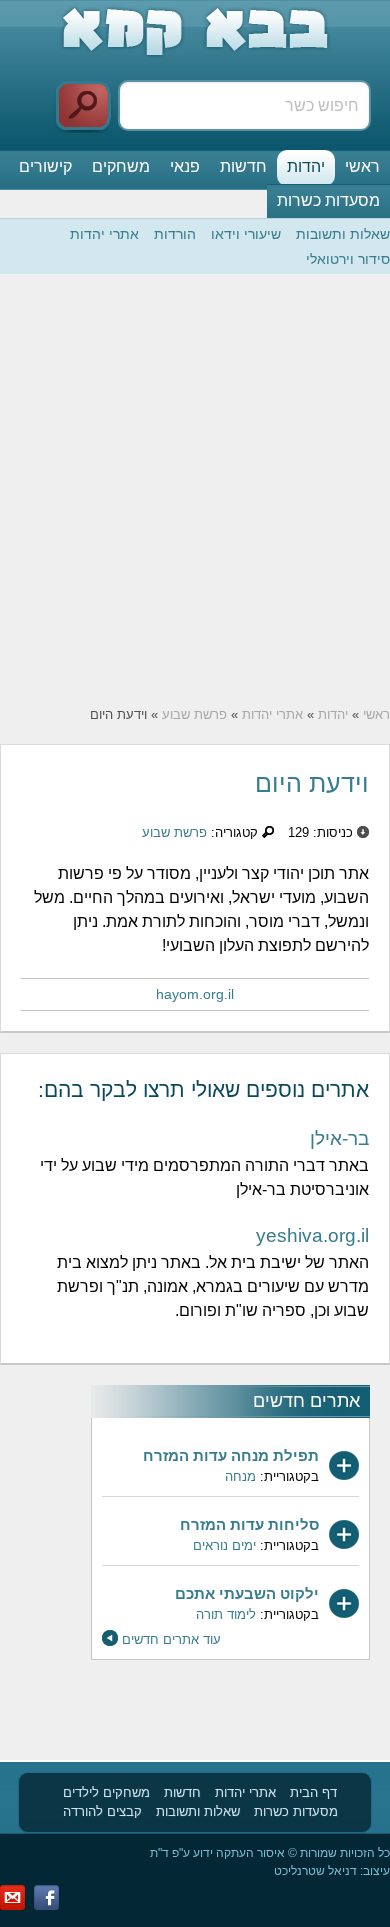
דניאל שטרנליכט (315, 1871)
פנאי (185, 166)
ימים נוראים (224, 1545)
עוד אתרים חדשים (171, 1639)
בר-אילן (339, 1138)
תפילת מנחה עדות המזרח (231, 1455)
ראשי (362, 166)
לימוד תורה (226, 1614)
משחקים (121, 166)
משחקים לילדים (106, 1792)
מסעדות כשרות (328, 200)
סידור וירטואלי (348, 259)
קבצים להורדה (102, 1811)
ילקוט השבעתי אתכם (247, 1593)
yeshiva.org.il (312, 1235)
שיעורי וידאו (246, 234)
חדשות (243, 166)
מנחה (240, 1476)
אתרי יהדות (104, 234)
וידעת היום (312, 783)
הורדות (175, 234)
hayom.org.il (195, 994)
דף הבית (313, 1792)
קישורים (45, 166)
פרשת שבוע (194, 714)
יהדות (306, 166)
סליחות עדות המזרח (249, 1524)
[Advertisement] (195, 490)
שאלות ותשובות (343, 234)
